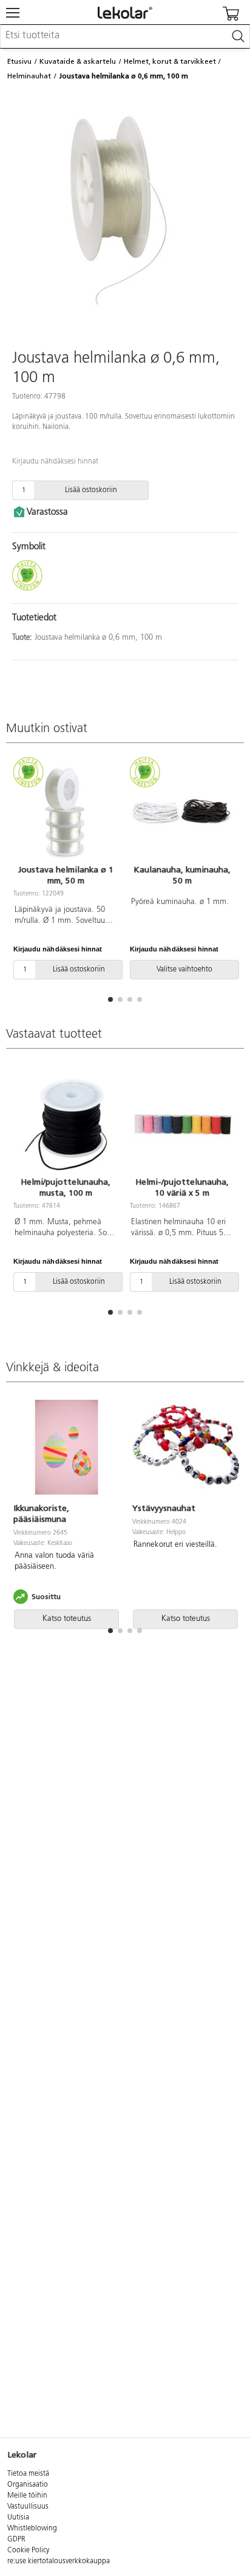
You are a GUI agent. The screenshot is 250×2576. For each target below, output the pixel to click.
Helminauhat (29, 76)
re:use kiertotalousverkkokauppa (59, 2561)
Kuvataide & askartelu (78, 61)
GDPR (16, 2540)
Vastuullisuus (28, 2507)
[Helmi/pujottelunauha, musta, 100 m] (66, 1125)
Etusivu (19, 61)
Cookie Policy (28, 2550)
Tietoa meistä (28, 2474)
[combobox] (125, 36)
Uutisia (18, 2518)
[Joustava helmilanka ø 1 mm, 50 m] (66, 812)
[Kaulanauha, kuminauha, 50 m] (182, 812)
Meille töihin (27, 2496)
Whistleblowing (32, 2529)
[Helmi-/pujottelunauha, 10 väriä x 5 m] (182, 1125)
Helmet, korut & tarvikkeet (170, 61)
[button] (110, 999)
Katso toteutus (67, 1619)
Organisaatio (28, 2485)
